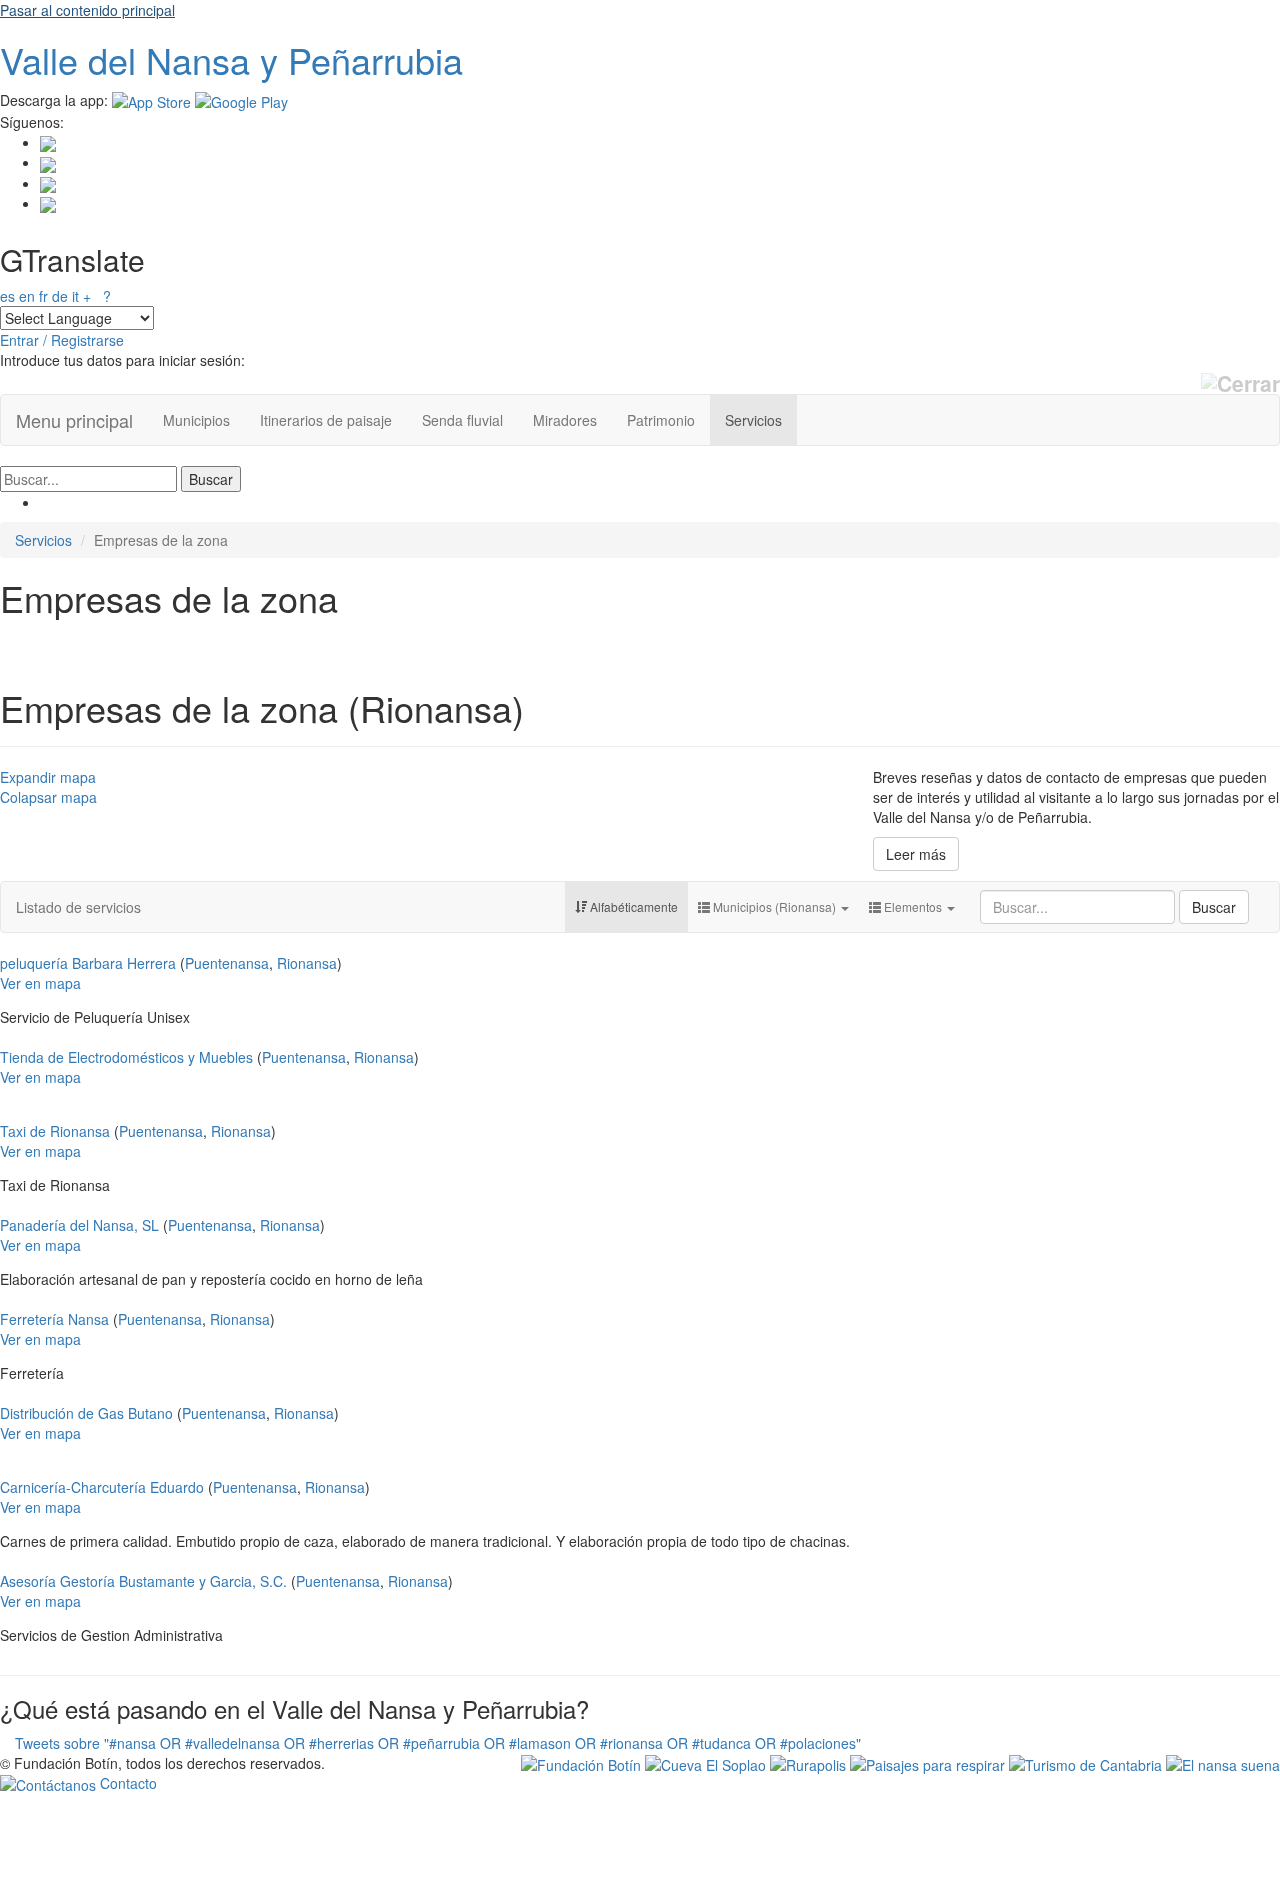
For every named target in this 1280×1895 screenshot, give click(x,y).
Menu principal (74, 420)
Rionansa (307, 963)
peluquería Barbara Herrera (88, 963)
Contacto (126, 1783)
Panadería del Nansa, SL (79, 1225)
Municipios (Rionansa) (774, 906)
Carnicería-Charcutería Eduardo (102, 1487)
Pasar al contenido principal (87, 10)
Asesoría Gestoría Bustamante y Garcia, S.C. (143, 1581)
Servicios (753, 420)
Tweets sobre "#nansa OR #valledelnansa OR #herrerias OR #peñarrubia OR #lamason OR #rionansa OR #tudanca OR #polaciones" (438, 1743)
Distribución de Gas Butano (86, 1413)
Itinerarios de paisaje (326, 420)
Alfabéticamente (632, 906)
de (60, 296)
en (27, 296)
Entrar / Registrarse (62, 340)
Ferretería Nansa (54, 1319)
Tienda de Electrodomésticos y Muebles (126, 1057)
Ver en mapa (40, 983)
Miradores (565, 420)
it (75, 296)
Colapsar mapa (48, 797)
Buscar (1214, 907)
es (7, 296)
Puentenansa (227, 963)
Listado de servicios (78, 907)
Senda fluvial (462, 420)
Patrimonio (661, 420)
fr (43, 296)
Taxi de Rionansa (55, 1131)
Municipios (196, 420)
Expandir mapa (48, 777)
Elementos (913, 906)
